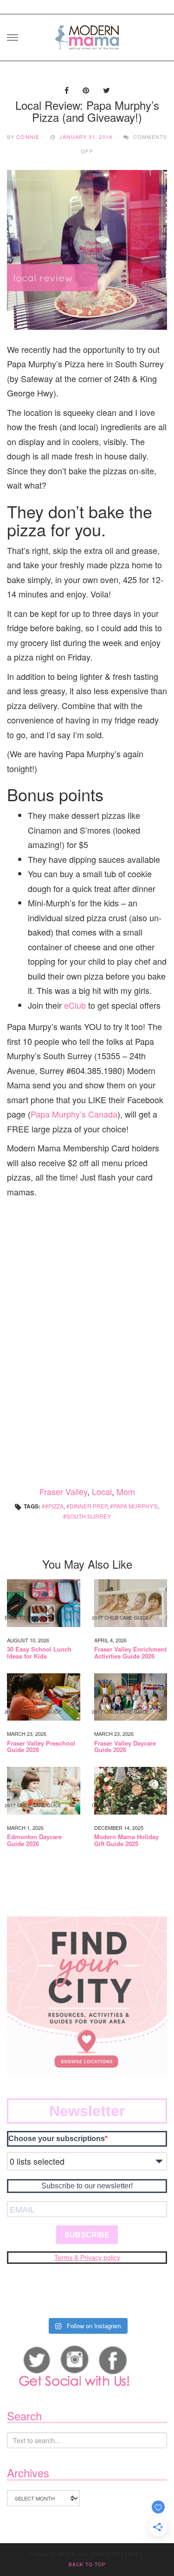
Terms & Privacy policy (87, 2257)
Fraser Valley (63, 1491)
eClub (76, 1005)
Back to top (87, 2564)
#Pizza (54, 1506)
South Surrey (89, 1516)
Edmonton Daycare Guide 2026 (34, 1840)
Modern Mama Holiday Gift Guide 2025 (126, 1840)
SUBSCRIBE (87, 2235)
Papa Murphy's (135, 1506)
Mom (126, 1491)
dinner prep (88, 1506)
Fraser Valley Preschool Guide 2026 (41, 1747)
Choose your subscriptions (57, 2139)
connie (28, 137)
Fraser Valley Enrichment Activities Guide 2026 (130, 1653)
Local (102, 1491)
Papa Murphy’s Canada (74, 1114)
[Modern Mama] (87, 35)
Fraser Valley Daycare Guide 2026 (125, 1747)
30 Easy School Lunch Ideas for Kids (39, 1653)
